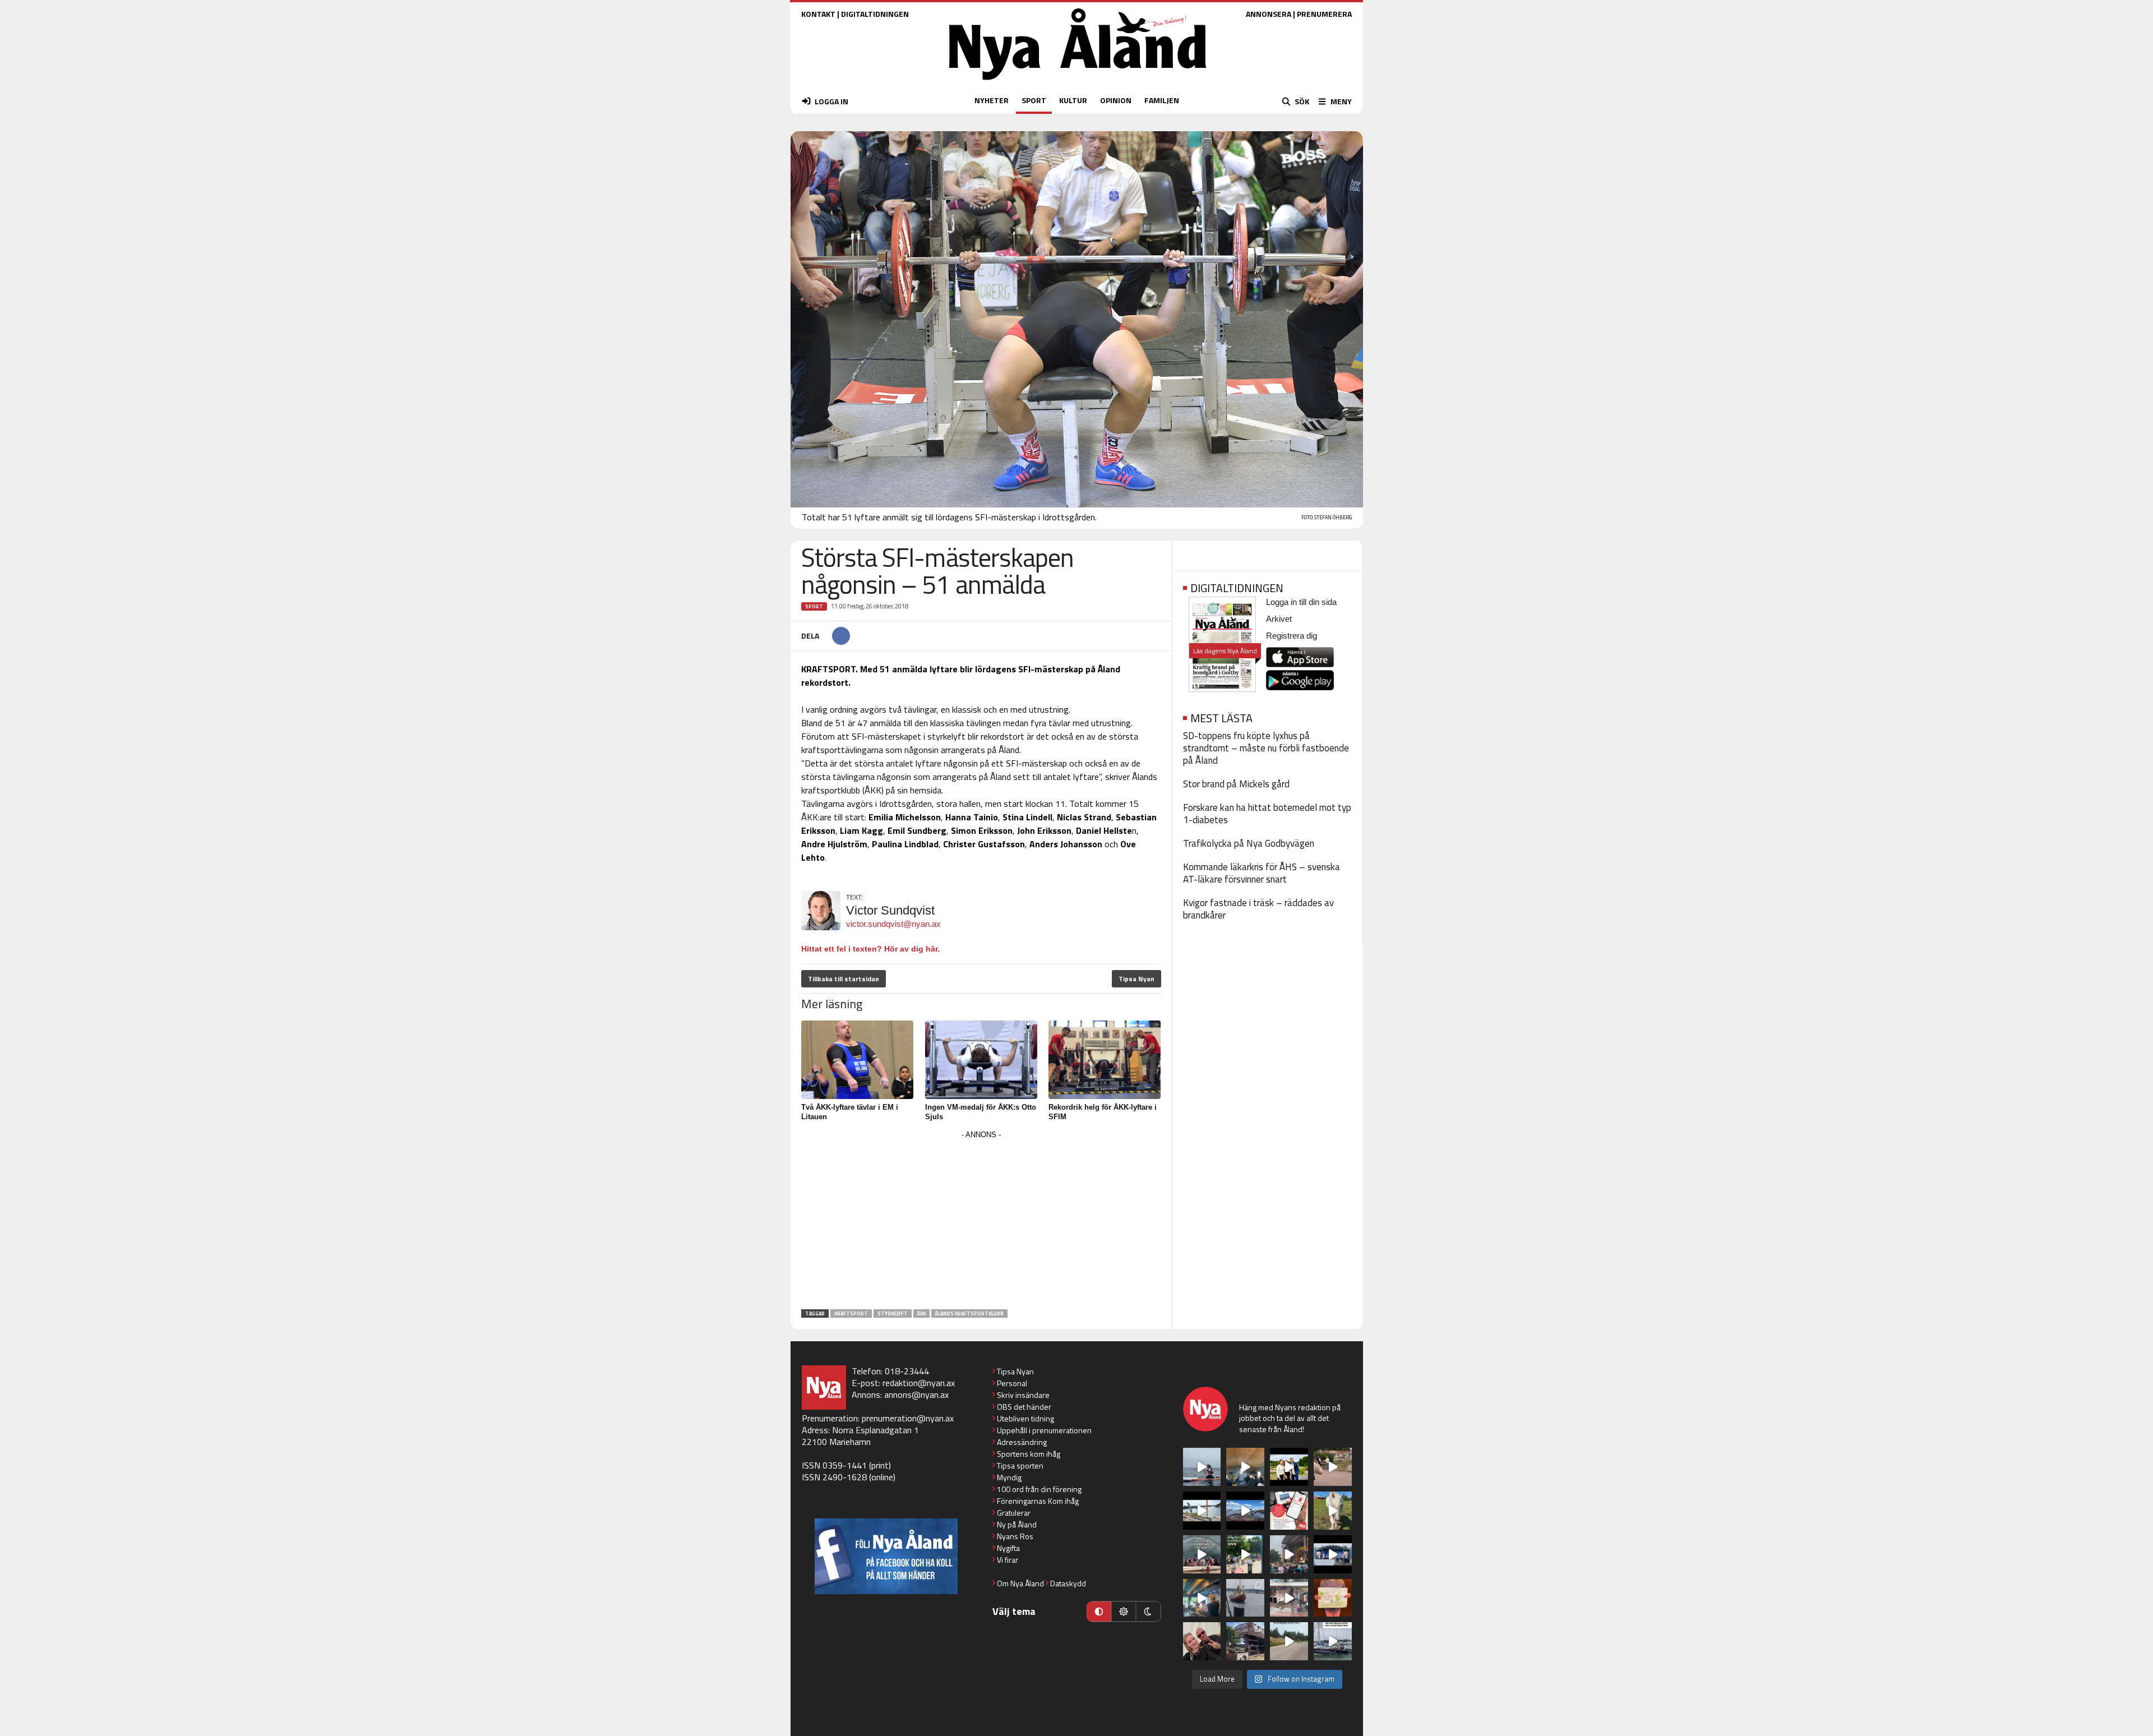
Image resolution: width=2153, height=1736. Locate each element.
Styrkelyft (893, 1313)
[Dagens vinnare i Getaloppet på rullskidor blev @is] (1289, 1641)
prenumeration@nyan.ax (908, 1418)
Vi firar (1008, 1560)
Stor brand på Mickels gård (1236, 784)
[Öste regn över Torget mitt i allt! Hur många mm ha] (1289, 1598)
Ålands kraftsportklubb (969, 1313)
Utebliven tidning (1025, 1418)
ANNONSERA (1269, 14)
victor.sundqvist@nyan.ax (893, 924)
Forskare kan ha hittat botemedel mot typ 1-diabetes (1267, 814)
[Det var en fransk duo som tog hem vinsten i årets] (1202, 1511)
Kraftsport (851, 1313)
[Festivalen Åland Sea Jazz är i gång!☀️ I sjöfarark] (1245, 1467)
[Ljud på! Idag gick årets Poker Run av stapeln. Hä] (1333, 1641)
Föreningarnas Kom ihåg (1038, 1501)
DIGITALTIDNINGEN (875, 14)
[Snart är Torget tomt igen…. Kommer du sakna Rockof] (1245, 1554)
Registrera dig (1292, 636)
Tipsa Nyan (1136, 979)
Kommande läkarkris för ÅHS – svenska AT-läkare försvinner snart (1262, 873)
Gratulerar (1014, 1513)
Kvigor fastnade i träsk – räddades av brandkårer (1258, 909)
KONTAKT (818, 14)
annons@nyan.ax (916, 1395)
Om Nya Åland (1020, 1583)
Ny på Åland (1017, 1524)
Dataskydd (1068, 1583)
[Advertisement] (981, 1221)
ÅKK (921, 1313)
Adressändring (1022, 1442)
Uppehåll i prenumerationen (1044, 1430)
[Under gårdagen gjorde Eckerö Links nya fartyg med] (1245, 1511)
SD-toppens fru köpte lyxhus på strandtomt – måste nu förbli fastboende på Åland (1266, 748)
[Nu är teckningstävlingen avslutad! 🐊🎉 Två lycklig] (1333, 1598)
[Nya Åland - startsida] (1078, 83)
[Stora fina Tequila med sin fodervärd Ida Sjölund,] (1333, 1511)
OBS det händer (1024, 1407)
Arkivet (1279, 619)
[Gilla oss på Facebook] (886, 1556)
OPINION (1116, 100)
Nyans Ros (1015, 1536)
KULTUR (1073, 100)
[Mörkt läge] (1148, 1612)
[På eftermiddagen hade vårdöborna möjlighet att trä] (1289, 1467)
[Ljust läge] (1124, 1612)
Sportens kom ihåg (1029, 1454)
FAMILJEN (1162, 100)
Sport (814, 606)
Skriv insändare (1023, 1395)
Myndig (1009, 1477)
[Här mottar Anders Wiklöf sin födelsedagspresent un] (1202, 1598)
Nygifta (1008, 1548)
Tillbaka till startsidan (844, 979)
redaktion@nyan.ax (919, 1383)
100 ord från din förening (1039, 1489)
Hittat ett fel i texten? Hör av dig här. (870, 949)
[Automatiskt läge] (1099, 1612)
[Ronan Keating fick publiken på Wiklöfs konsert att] (1289, 1554)
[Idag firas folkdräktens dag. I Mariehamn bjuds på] (1202, 1554)
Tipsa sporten (1020, 1465)
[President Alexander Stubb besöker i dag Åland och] (1333, 1467)
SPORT (1034, 100)
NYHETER (992, 100)
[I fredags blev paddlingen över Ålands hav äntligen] (1202, 1467)
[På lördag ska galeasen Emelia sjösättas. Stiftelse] (1245, 1641)
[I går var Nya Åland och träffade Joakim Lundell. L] (1202, 1641)
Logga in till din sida (1301, 602)
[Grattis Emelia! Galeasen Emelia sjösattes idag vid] (1245, 1598)
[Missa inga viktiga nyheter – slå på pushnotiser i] (1289, 1511)
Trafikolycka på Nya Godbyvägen (1249, 843)
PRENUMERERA (1324, 14)
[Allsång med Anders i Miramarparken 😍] (1333, 1554)
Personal (1012, 1383)
